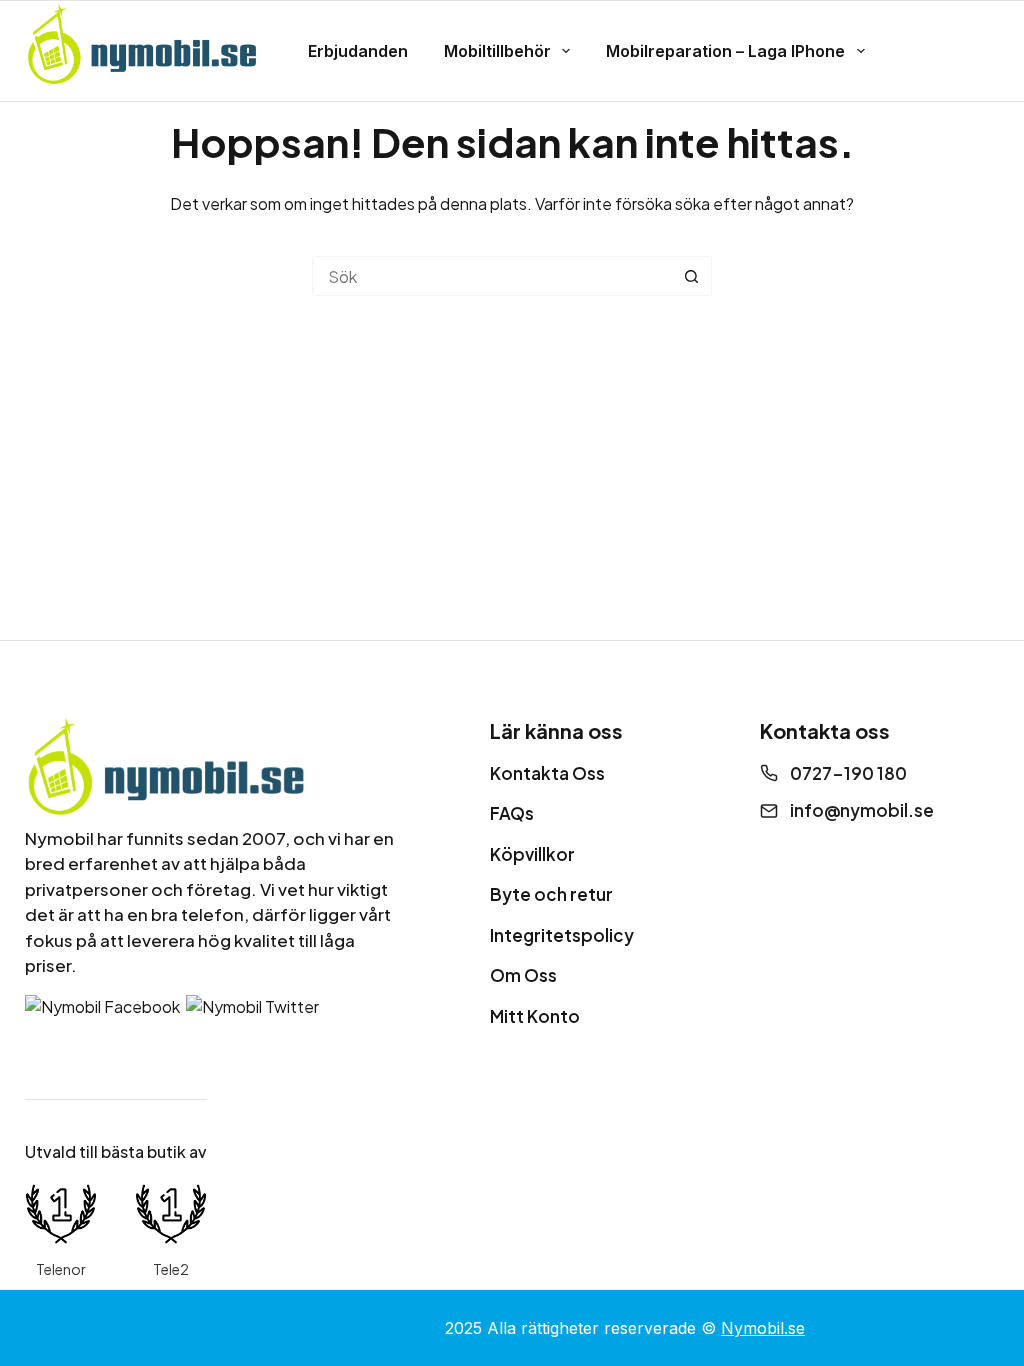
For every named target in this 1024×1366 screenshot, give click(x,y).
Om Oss (523, 975)
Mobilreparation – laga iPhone (725, 51)
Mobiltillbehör (497, 51)
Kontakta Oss (547, 773)
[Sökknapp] (692, 276)
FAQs (512, 813)
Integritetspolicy (562, 935)
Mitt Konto (535, 1016)
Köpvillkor (532, 854)
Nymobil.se (763, 1328)
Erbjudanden (358, 51)
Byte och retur (551, 894)
